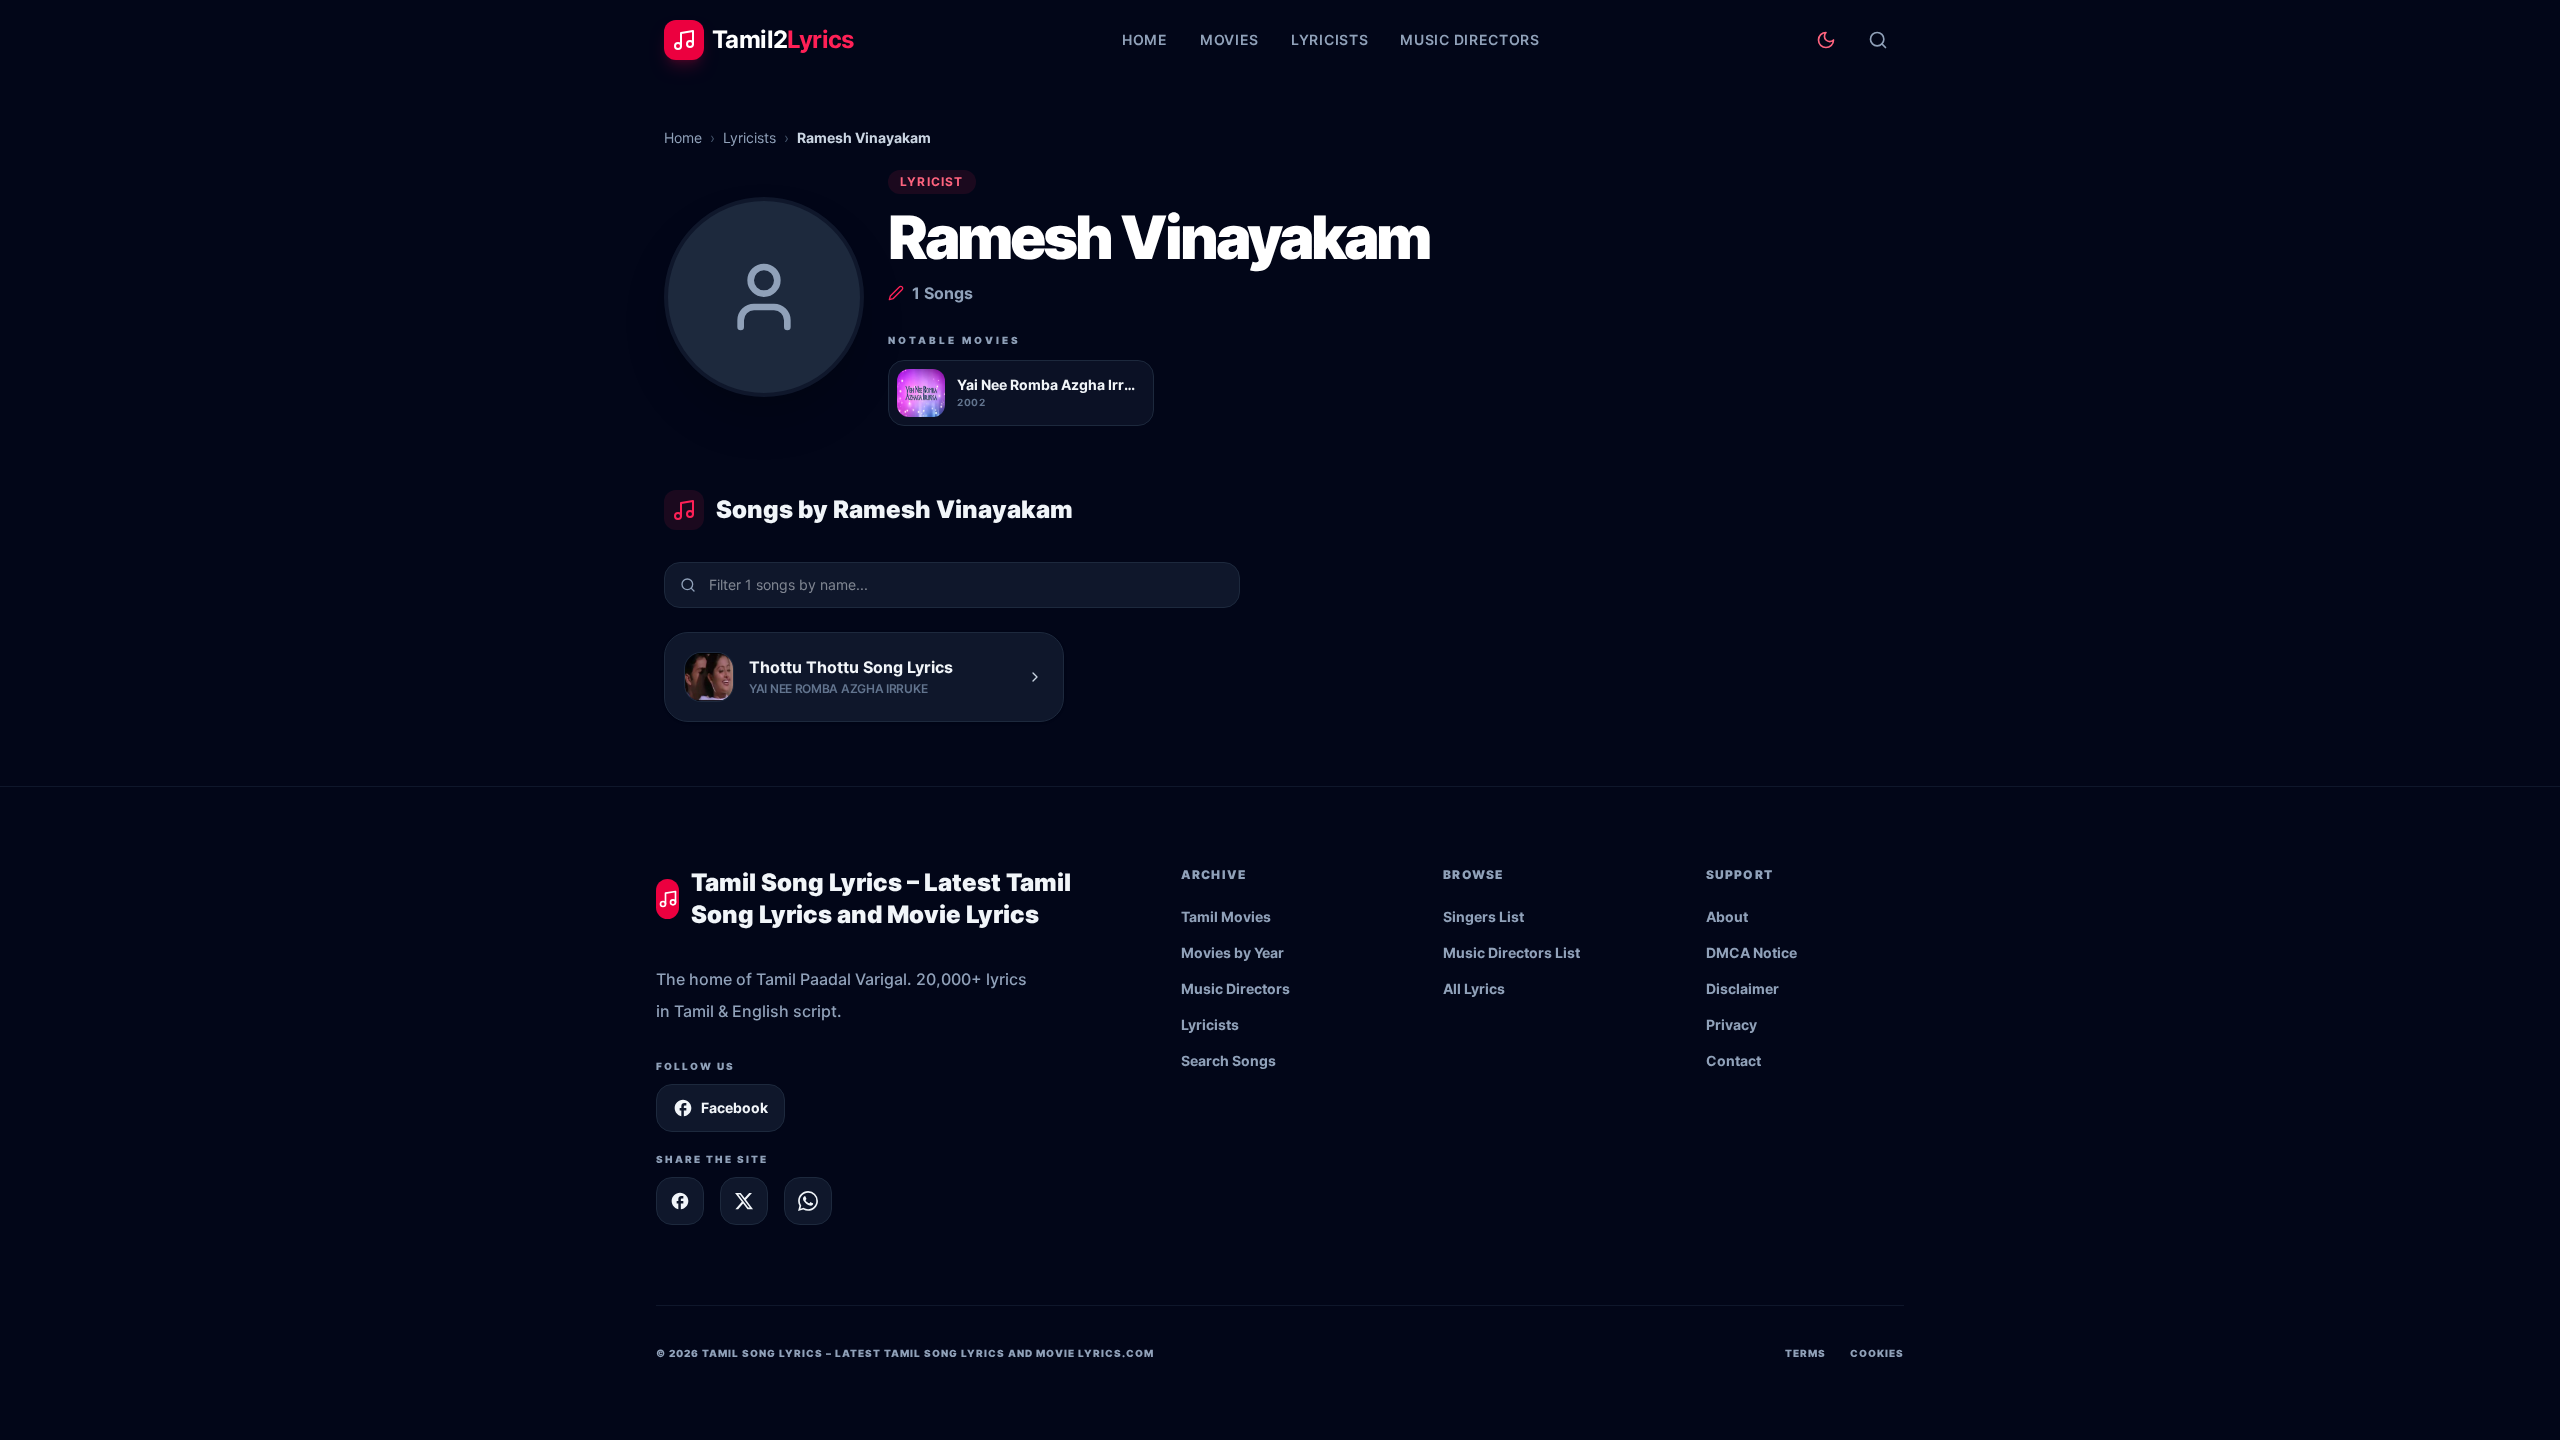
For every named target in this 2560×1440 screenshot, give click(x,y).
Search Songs (1228, 1060)
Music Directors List (1511, 952)
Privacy (1731, 1024)
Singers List (1483, 916)
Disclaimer (1742, 988)
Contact (1733, 1060)
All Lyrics (1474, 988)
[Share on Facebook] (680, 1201)
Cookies (1877, 1353)
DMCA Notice (1751, 952)
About (1727, 916)
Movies (1229, 39)
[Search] (1878, 40)
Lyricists (1329, 39)
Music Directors (1470, 39)
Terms (1805, 1353)
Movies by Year (1232, 952)
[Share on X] (744, 1201)
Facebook (734, 1107)
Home (1145, 39)
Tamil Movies (1226, 916)
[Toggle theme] (1826, 40)
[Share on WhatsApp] (808, 1201)
